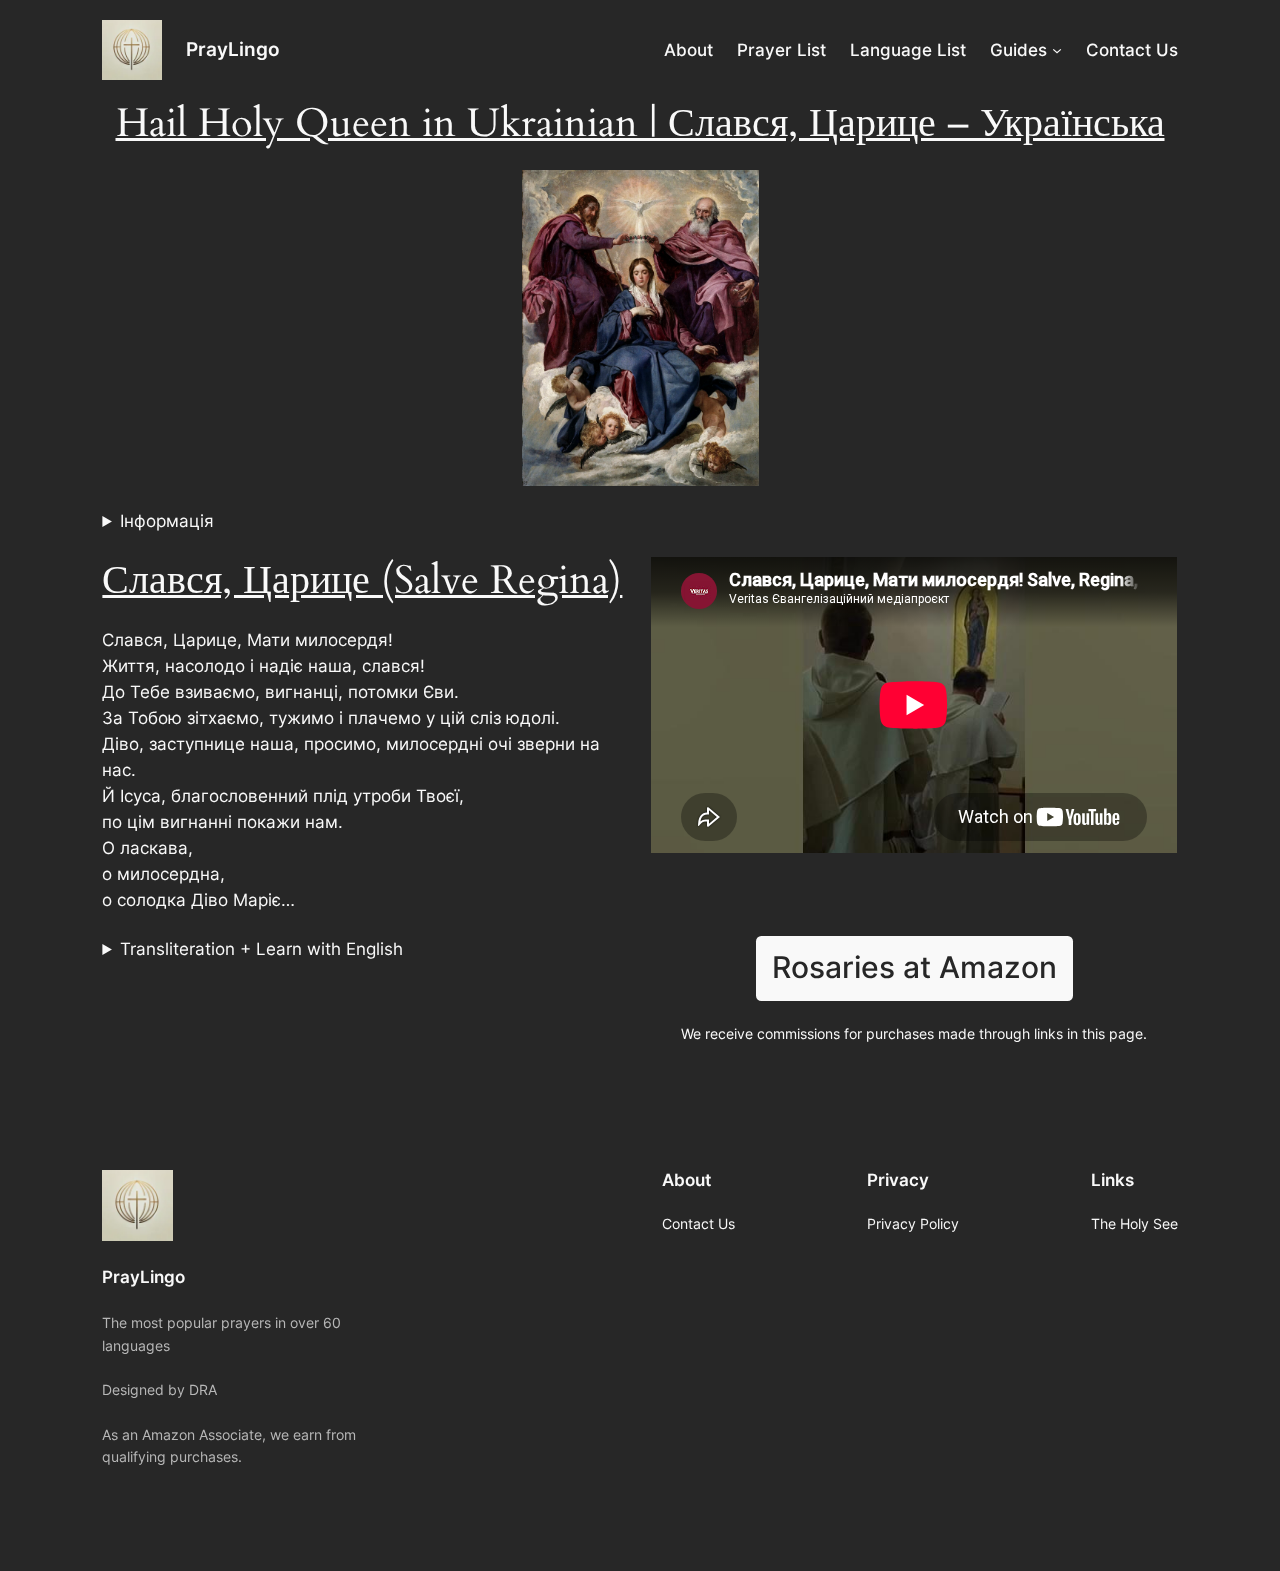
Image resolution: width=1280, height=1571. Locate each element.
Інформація (167, 521)
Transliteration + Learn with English (261, 949)
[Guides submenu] (1057, 50)
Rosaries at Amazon (914, 967)
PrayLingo (233, 49)
